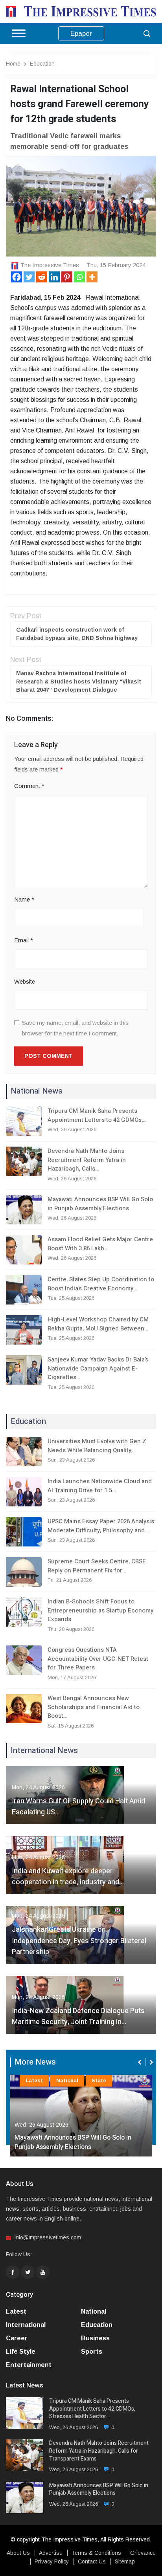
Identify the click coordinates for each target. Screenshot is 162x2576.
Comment (29, 786)
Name (24, 899)
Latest (34, 2080)
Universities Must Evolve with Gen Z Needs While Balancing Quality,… (97, 1446)
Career (17, 2338)
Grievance (143, 2553)
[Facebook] (17, 277)
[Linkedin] (54, 277)
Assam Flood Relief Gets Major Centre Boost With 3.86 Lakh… (100, 1244)
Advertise (51, 2553)
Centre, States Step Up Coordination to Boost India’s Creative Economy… (101, 1284)
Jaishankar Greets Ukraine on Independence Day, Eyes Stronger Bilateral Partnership (79, 1941)
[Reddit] (42, 277)
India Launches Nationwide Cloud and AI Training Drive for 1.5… (100, 1486)
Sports (92, 2352)
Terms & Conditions (96, 2553)
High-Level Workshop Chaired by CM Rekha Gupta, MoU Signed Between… (98, 1324)
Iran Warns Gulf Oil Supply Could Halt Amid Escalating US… (78, 1807)
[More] (92, 277)
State (99, 2080)
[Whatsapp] (79, 277)
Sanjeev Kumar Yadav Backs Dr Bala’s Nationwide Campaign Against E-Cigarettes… (98, 1368)
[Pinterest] (67, 277)
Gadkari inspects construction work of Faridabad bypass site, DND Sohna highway (77, 634)
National (67, 2080)
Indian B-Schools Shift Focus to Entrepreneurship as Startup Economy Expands (100, 1610)
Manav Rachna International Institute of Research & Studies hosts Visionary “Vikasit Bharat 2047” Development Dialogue (79, 682)
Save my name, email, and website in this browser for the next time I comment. (75, 1028)
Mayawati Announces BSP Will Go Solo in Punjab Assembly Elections (100, 1204)
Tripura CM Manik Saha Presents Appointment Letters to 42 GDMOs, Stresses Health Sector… (92, 2409)
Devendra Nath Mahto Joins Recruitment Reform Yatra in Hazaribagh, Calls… (87, 1160)
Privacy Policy (52, 2561)
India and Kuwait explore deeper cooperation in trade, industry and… (68, 1877)
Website (25, 981)
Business (95, 2338)
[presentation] (140, 2062)
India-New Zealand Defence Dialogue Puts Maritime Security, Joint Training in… (78, 2017)
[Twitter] (29, 277)
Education (42, 64)
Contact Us (92, 2561)
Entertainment (29, 2365)
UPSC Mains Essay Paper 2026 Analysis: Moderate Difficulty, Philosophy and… (102, 1526)
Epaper (81, 34)
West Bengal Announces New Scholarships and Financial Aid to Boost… (94, 1707)
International (26, 2325)
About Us (18, 2553)
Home (13, 64)
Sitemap (125, 2561)
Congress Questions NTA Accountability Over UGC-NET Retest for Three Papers (98, 1659)
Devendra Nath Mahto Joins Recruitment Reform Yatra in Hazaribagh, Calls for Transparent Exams (99, 2451)
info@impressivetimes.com (48, 2237)
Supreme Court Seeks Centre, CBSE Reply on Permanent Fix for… (97, 1566)
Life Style (21, 2352)
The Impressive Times (50, 265)
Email (24, 940)
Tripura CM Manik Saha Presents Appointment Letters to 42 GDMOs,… (97, 1115)
